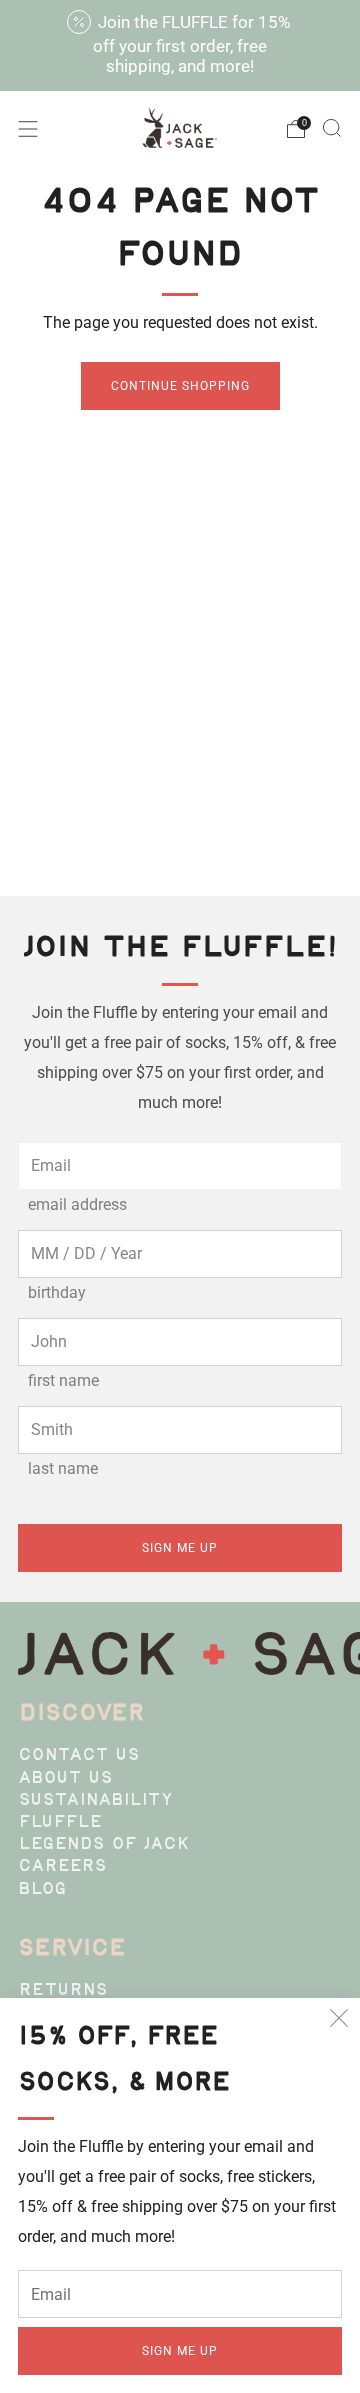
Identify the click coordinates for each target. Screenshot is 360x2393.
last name (63, 1468)
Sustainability (95, 1801)
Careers (62, 1867)
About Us (65, 1779)
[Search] (332, 128)
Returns (63, 1991)
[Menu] (28, 129)
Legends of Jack (104, 1845)
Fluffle (60, 1823)
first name (63, 1380)
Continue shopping (180, 386)
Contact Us (79, 1756)
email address (77, 1204)
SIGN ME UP (180, 2351)
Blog (42, 1890)
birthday (57, 1292)
